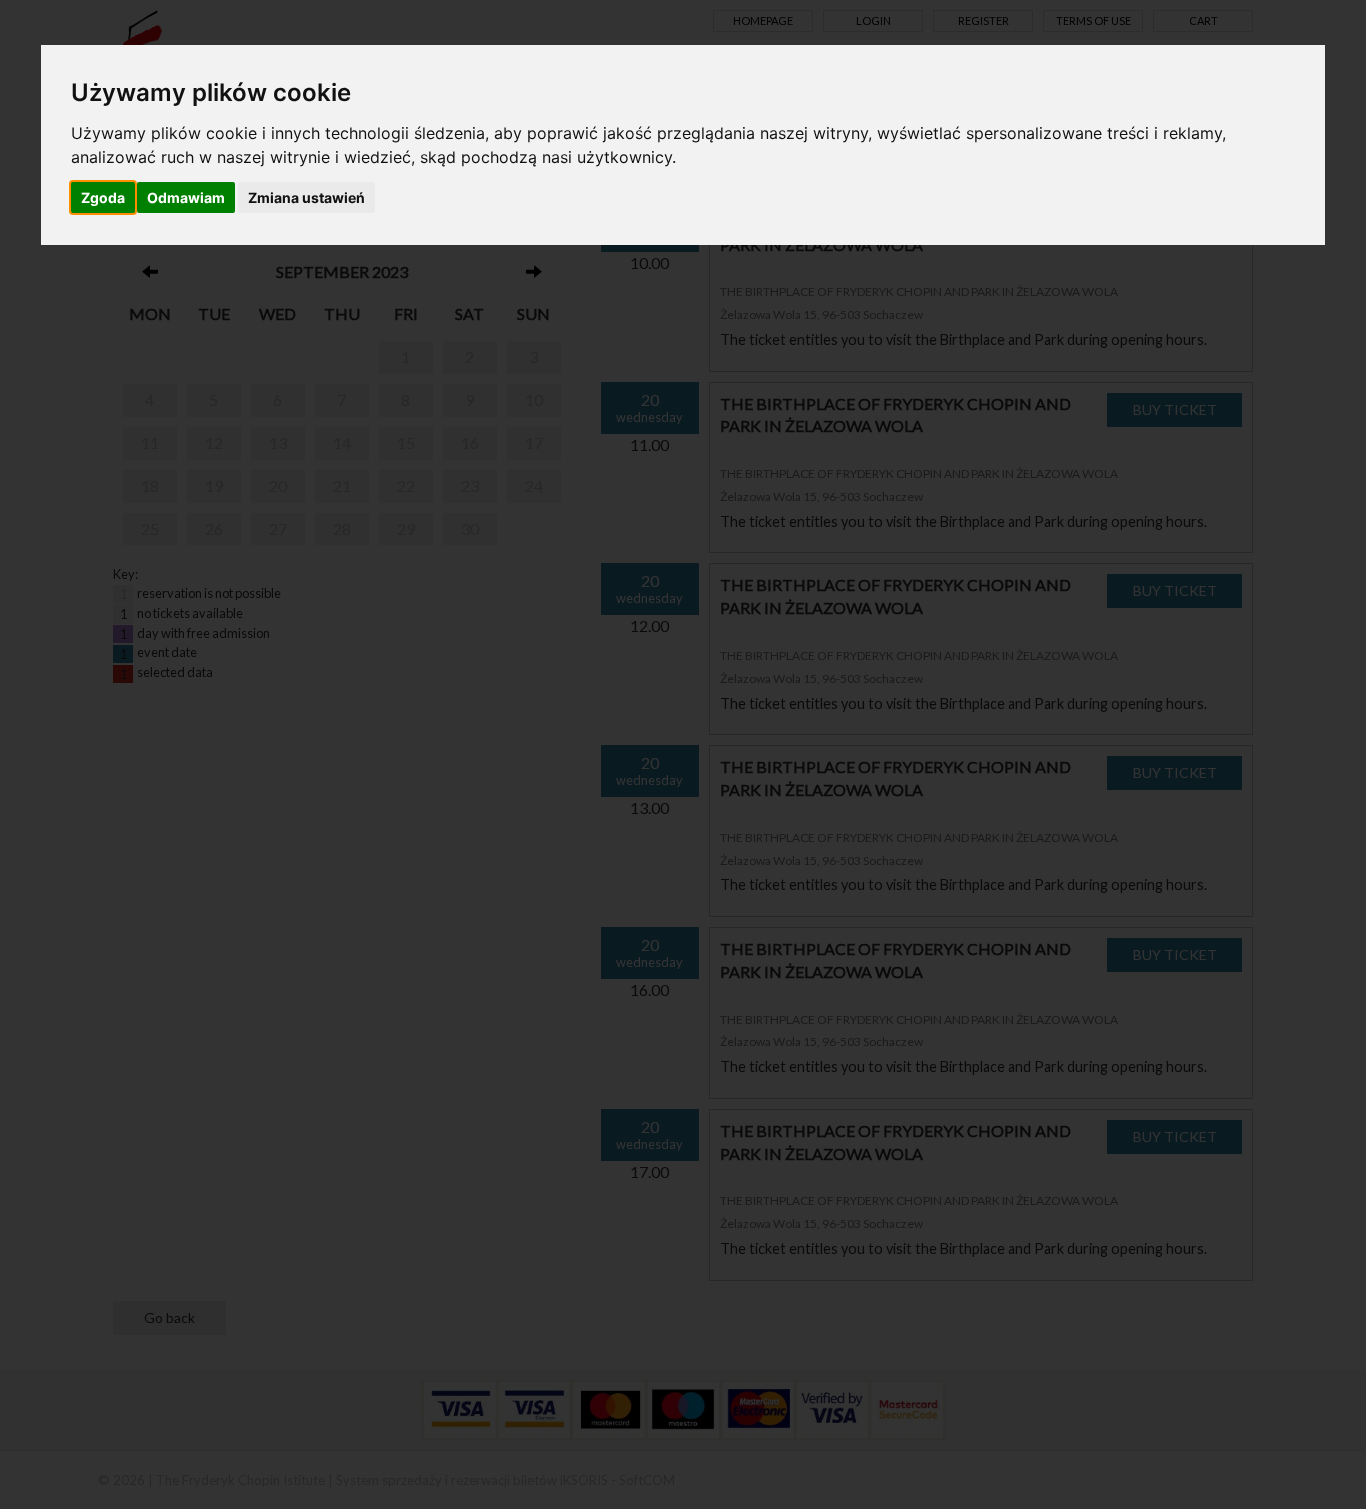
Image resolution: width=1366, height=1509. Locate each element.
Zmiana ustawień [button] (306, 197)
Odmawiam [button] (186, 197)
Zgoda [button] (103, 197)
